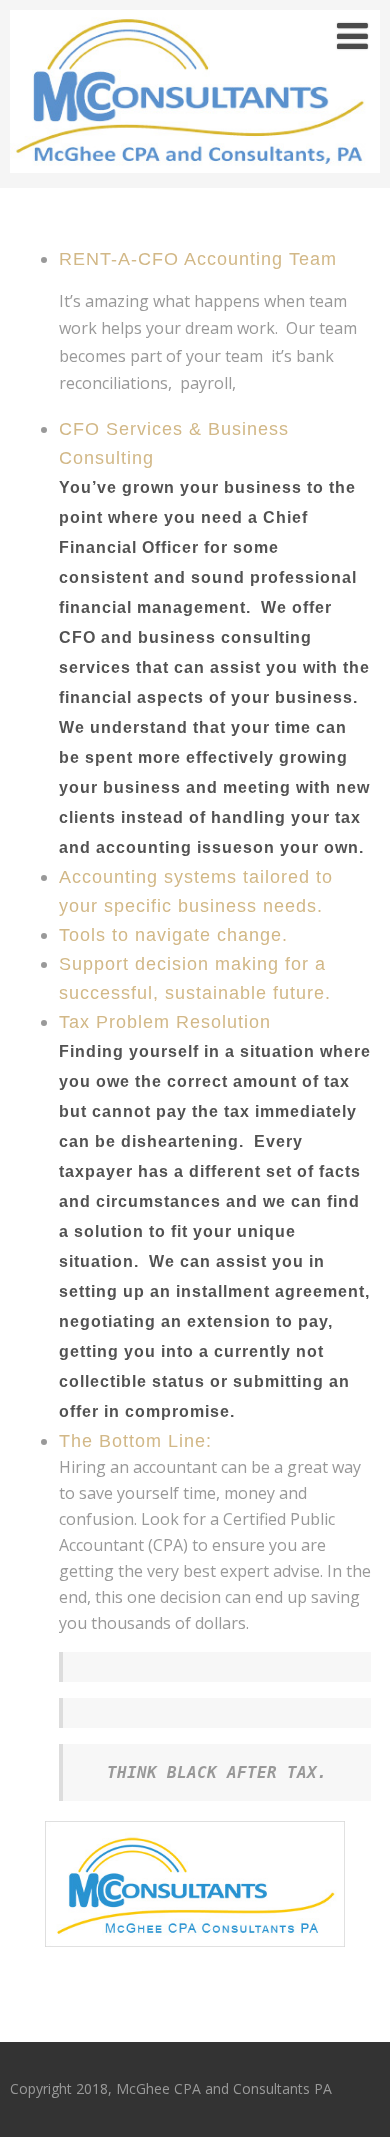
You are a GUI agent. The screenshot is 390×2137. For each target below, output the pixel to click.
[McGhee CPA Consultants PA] (195, 177)
